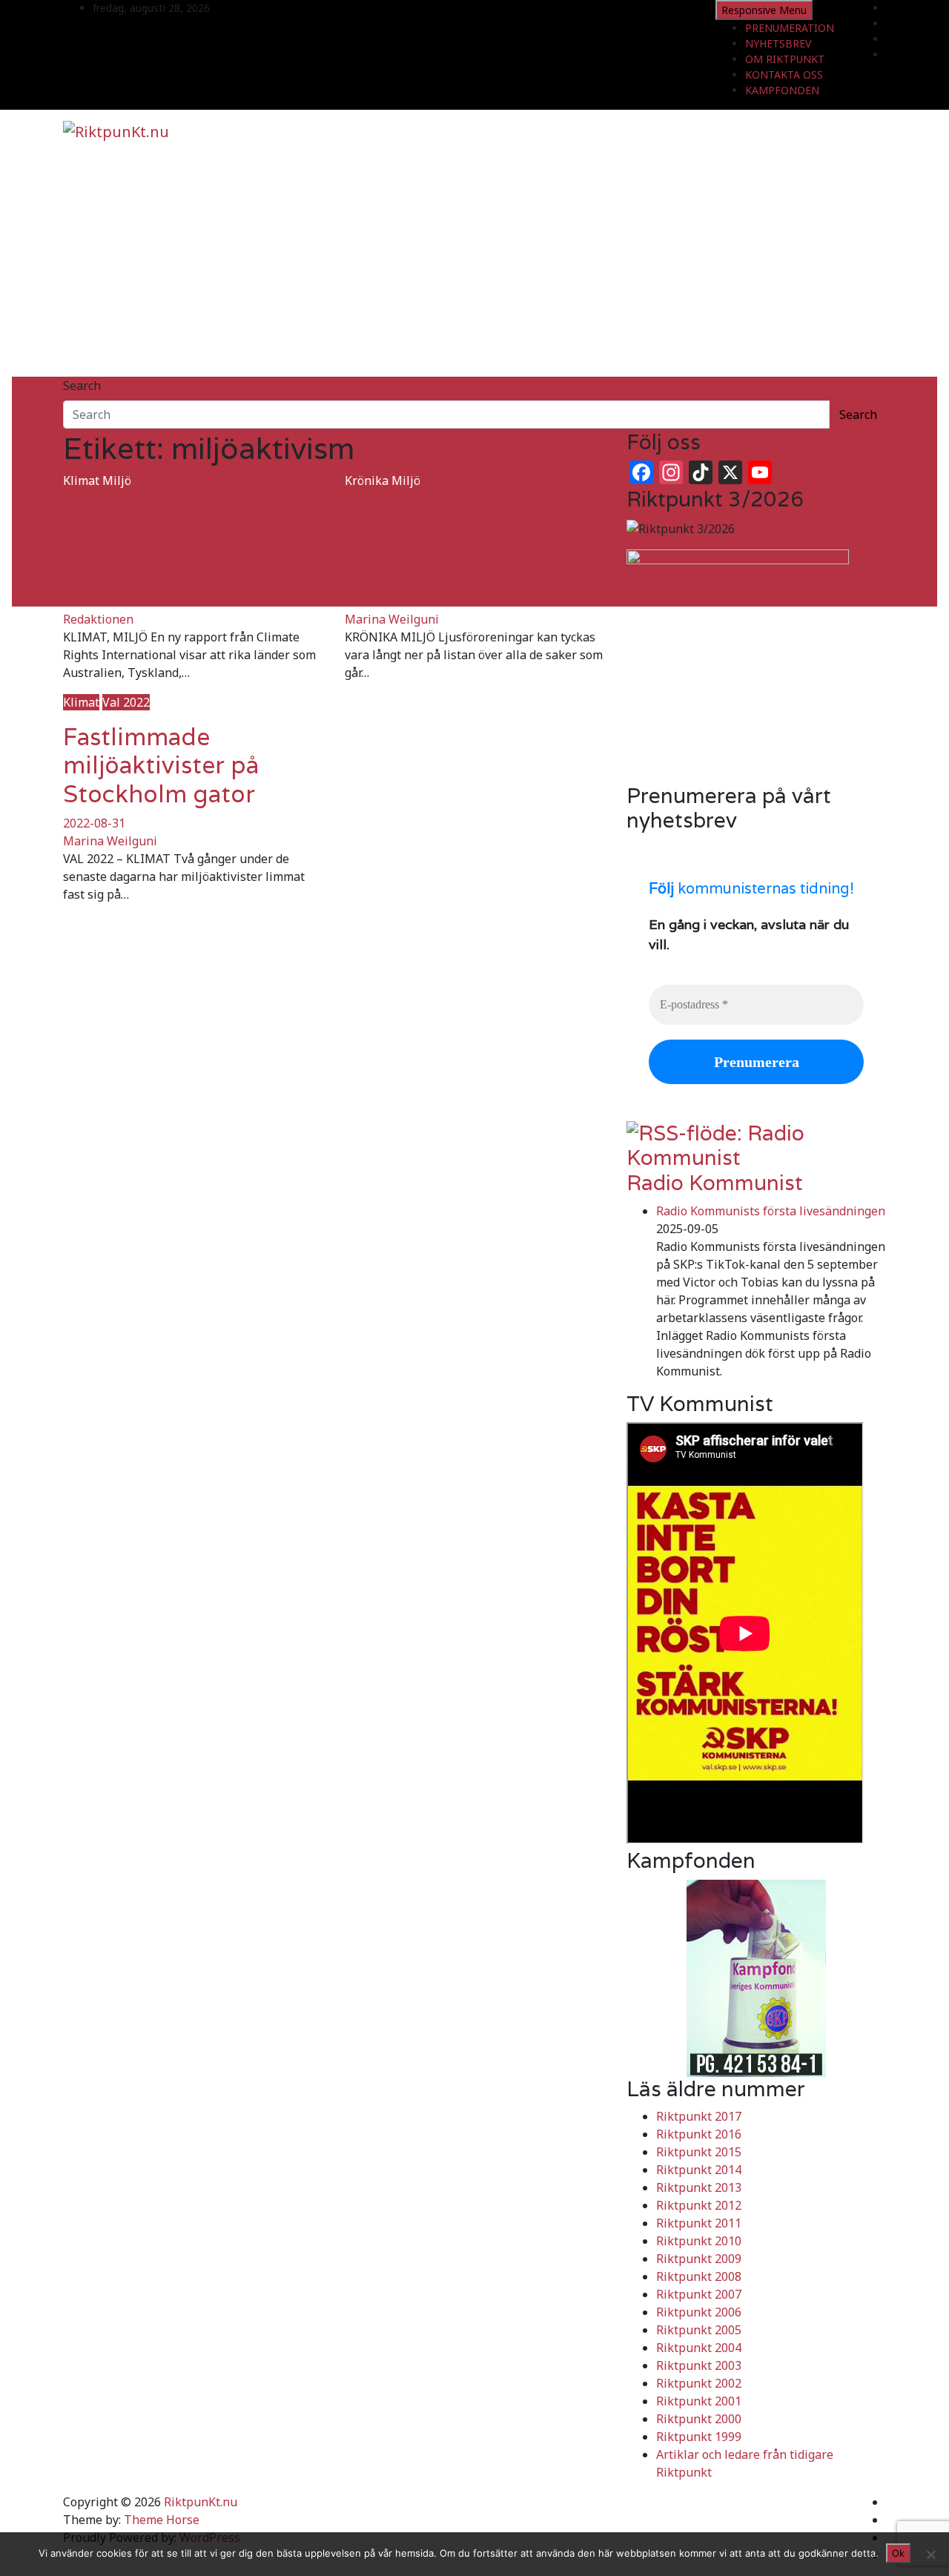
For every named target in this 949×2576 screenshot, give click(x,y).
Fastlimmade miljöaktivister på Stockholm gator (161, 765)
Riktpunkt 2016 (699, 2134)
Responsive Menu (764, 10)
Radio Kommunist (715, 1183)
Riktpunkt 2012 (699, 2205)
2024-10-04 (94, 601)
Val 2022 (126, 702)
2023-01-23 (376, 601)
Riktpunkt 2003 (699, 2365)
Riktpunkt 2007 (699, 2294)
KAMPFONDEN (782, 90)
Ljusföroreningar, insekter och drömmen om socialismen (474, 544)
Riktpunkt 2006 (699, 2312)
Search (82, 386)
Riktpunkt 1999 (699, 2437)
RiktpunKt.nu (201, 2502)
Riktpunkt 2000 (699, 2419)
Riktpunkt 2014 (699, 2170)
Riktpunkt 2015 (699, 2152)
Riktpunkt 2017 (699, 2116)
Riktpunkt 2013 (699, 2187)
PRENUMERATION (790, 28)
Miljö (117, 480)
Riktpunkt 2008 (699, 2276)
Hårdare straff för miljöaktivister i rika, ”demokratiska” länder (190, 544)
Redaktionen (98, 619)
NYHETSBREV (778, 43)
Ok (898, 2553)
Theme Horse (162, 2520)
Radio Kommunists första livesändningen (771, 1211)
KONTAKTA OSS (784, 75)
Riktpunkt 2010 (699, 2241)
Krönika (367, 480)
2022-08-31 (94, 823)
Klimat (81, 480)
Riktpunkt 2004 (699, 2348)
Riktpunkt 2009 (699, 2259)
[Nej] (930, 2554)
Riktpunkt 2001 (699, 2401)
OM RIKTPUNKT (785, 59)
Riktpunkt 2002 (699, 2383)
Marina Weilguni (392, 619)
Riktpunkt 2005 (699, 2330)
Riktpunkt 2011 (699, 2223)
